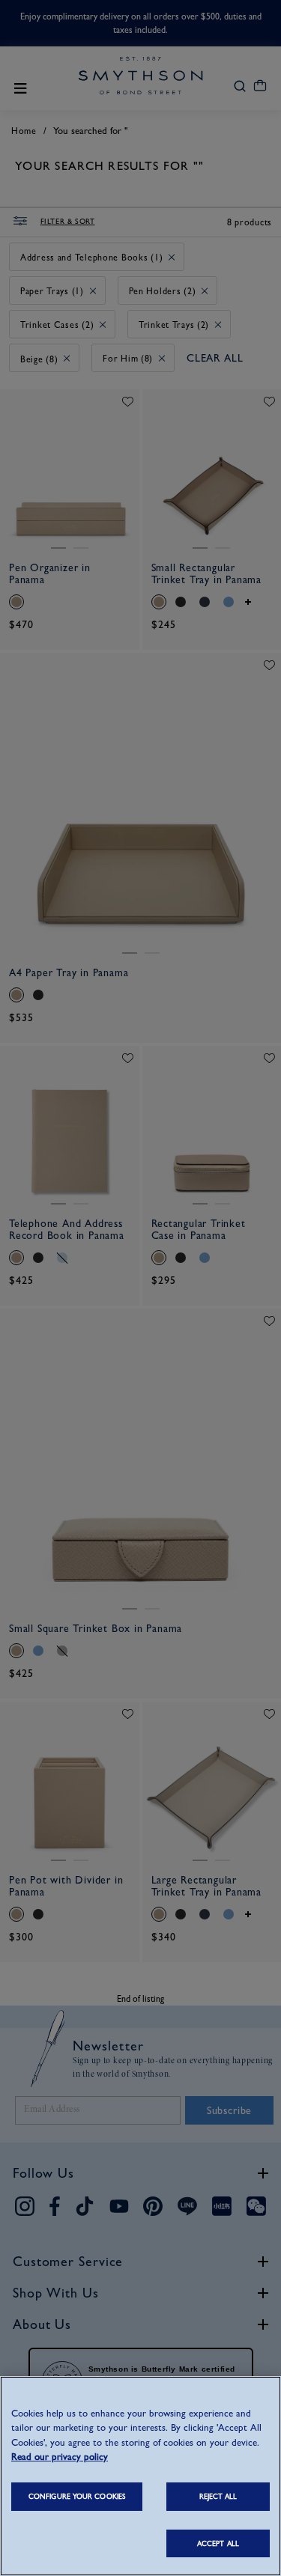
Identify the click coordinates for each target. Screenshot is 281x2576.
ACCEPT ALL (218, 2543)
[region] (140, 2476)
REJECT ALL (218, 2496)
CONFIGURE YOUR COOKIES (77, 2496)
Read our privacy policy (60, 2457)
